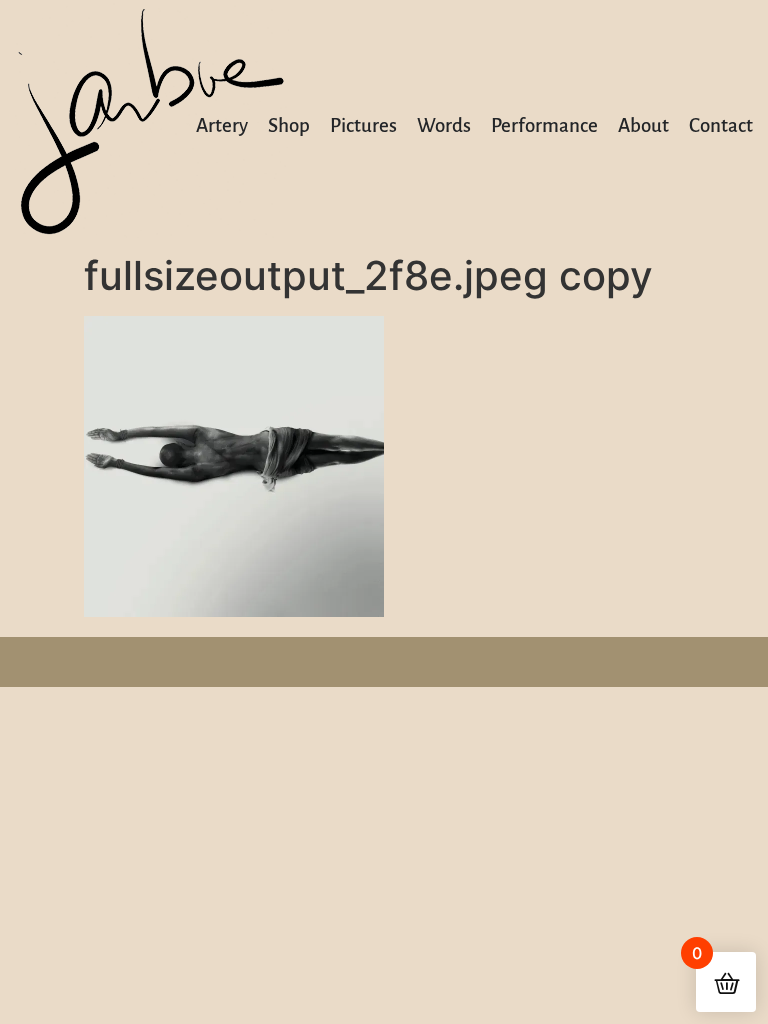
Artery (222, 125)
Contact (721, 125)
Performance (544, 125)
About (643, 125)
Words (444, 125)
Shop (289, 125)
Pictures (363, 125)
